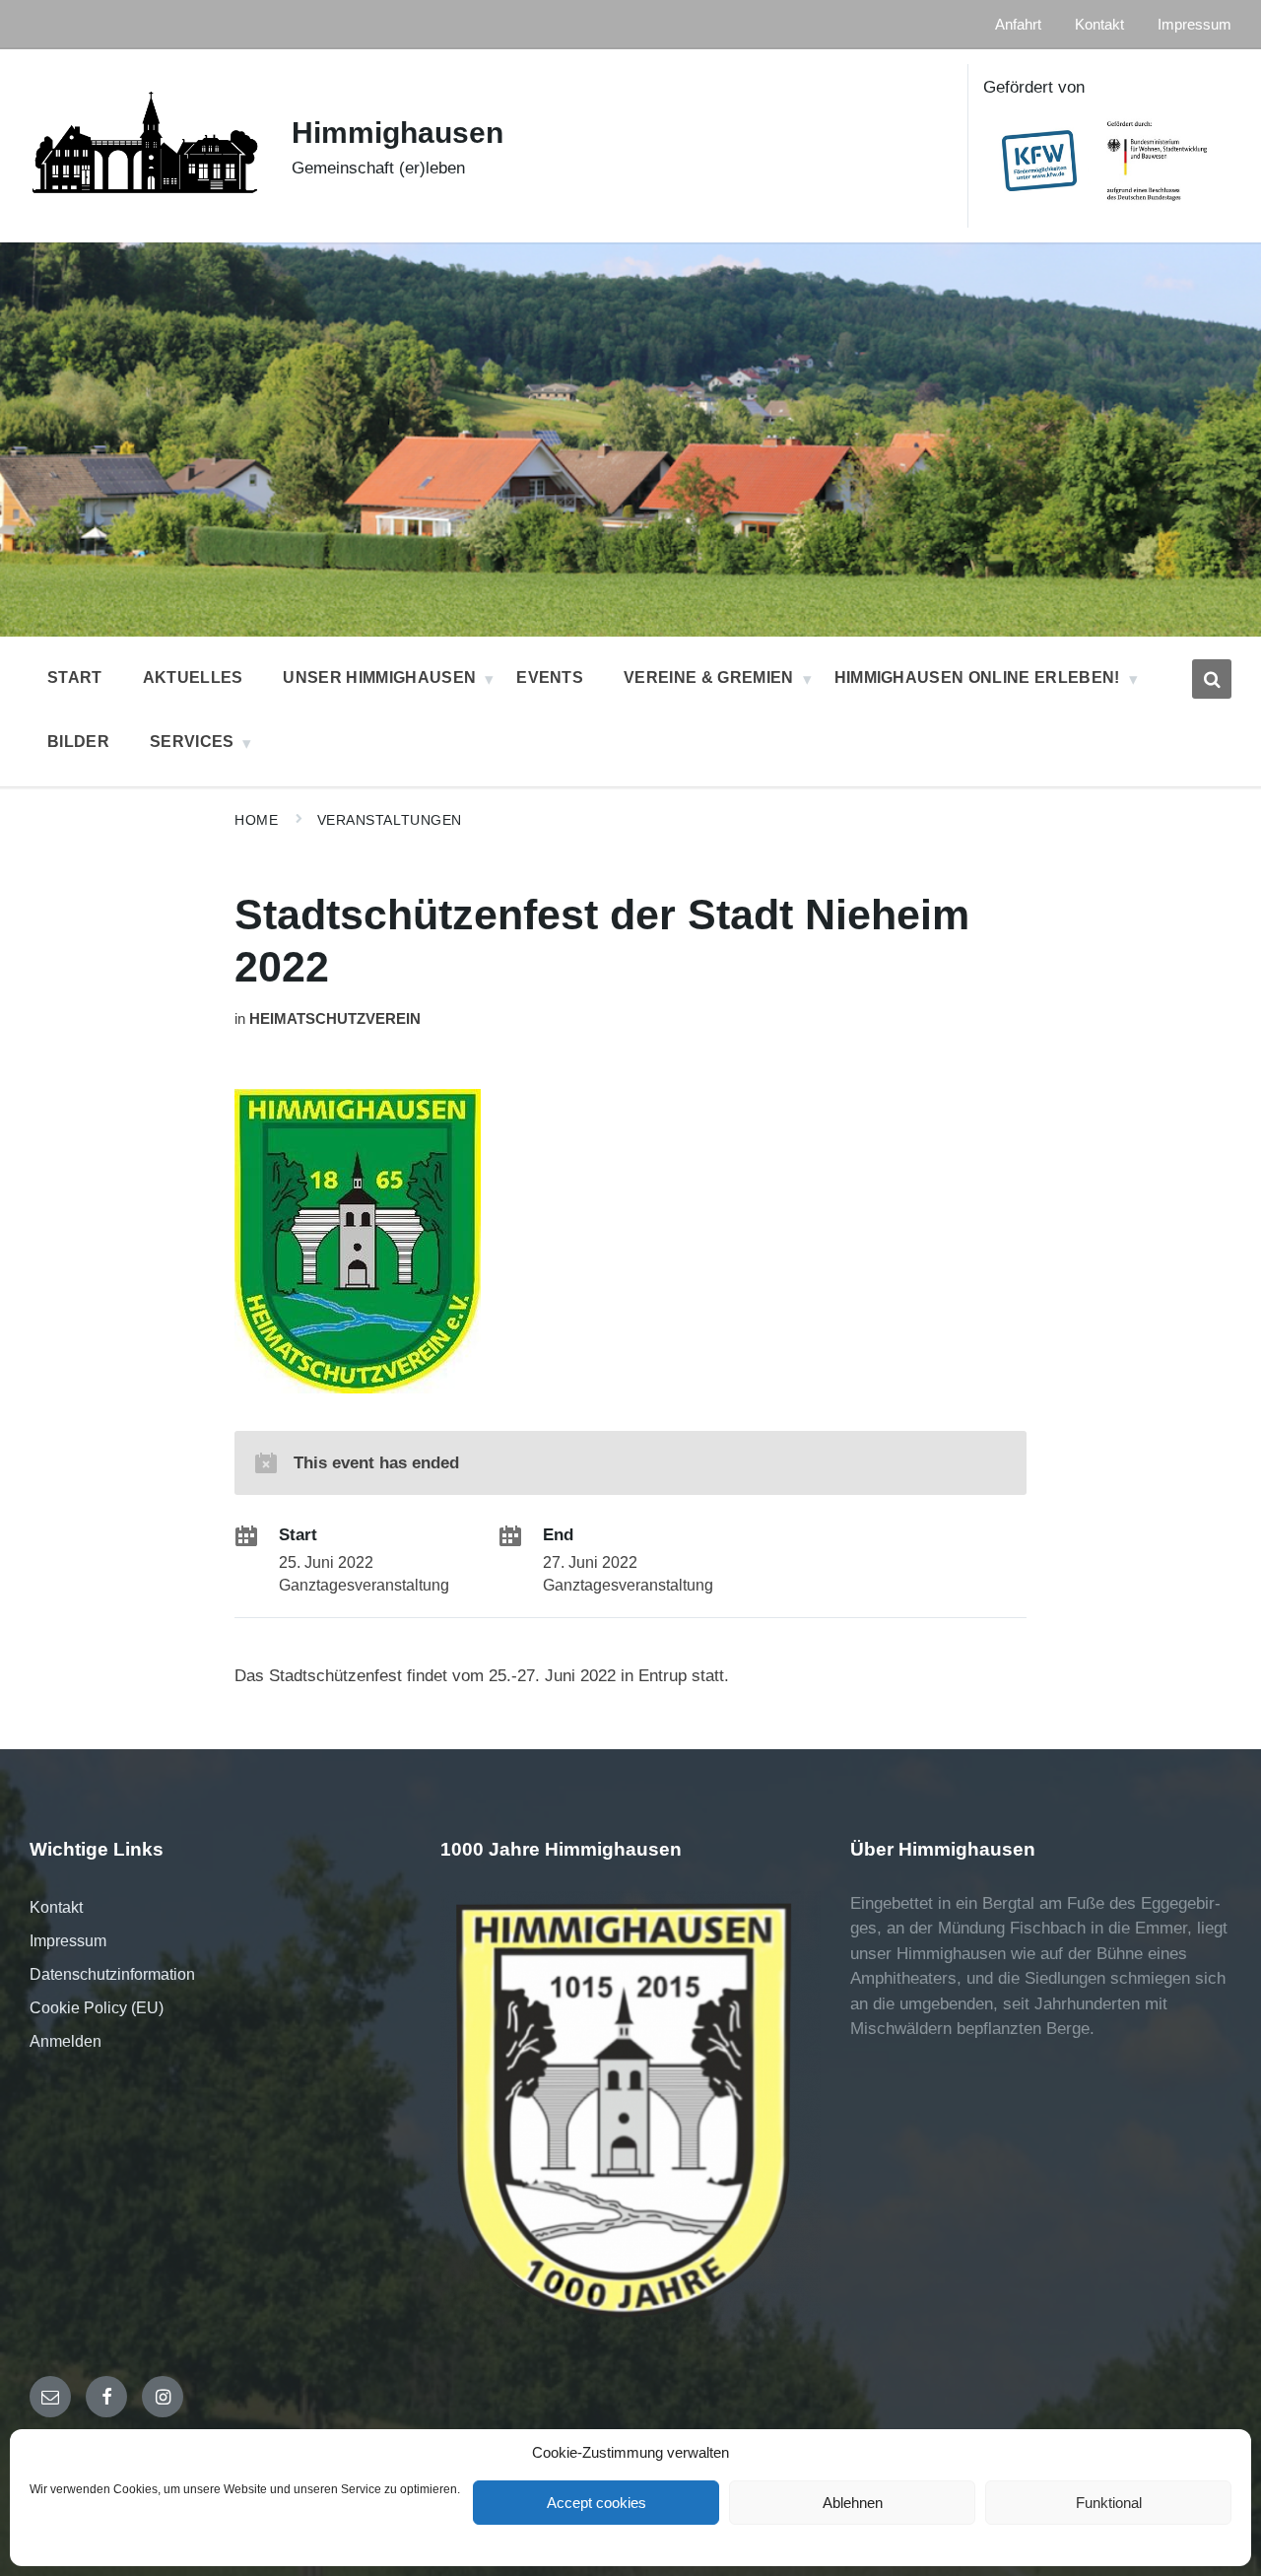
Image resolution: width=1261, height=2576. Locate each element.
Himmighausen (398, 133)
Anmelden (66, 2041)
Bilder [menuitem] (78, 742)
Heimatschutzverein (335, 1019)
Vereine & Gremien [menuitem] (708, 678)
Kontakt (56, 1907)
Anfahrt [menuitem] (1018, 25)
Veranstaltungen (390, 820)
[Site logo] (146, 208)
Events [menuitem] (550, 678)
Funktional (1109, 2503)
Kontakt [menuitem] (1099, 25)
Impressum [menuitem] (1195, 25)
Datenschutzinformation (112, 1974)
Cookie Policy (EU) (97, 2008)
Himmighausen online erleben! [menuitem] (977, 678)
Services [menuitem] (192, 742)
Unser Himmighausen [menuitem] (379, 678)
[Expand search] (1212, 679)
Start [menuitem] (75, 678)
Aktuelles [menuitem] (193, 678)
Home (256, 820)
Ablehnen (853, 2503)
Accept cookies (597, 2503)
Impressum (68, 1941)
